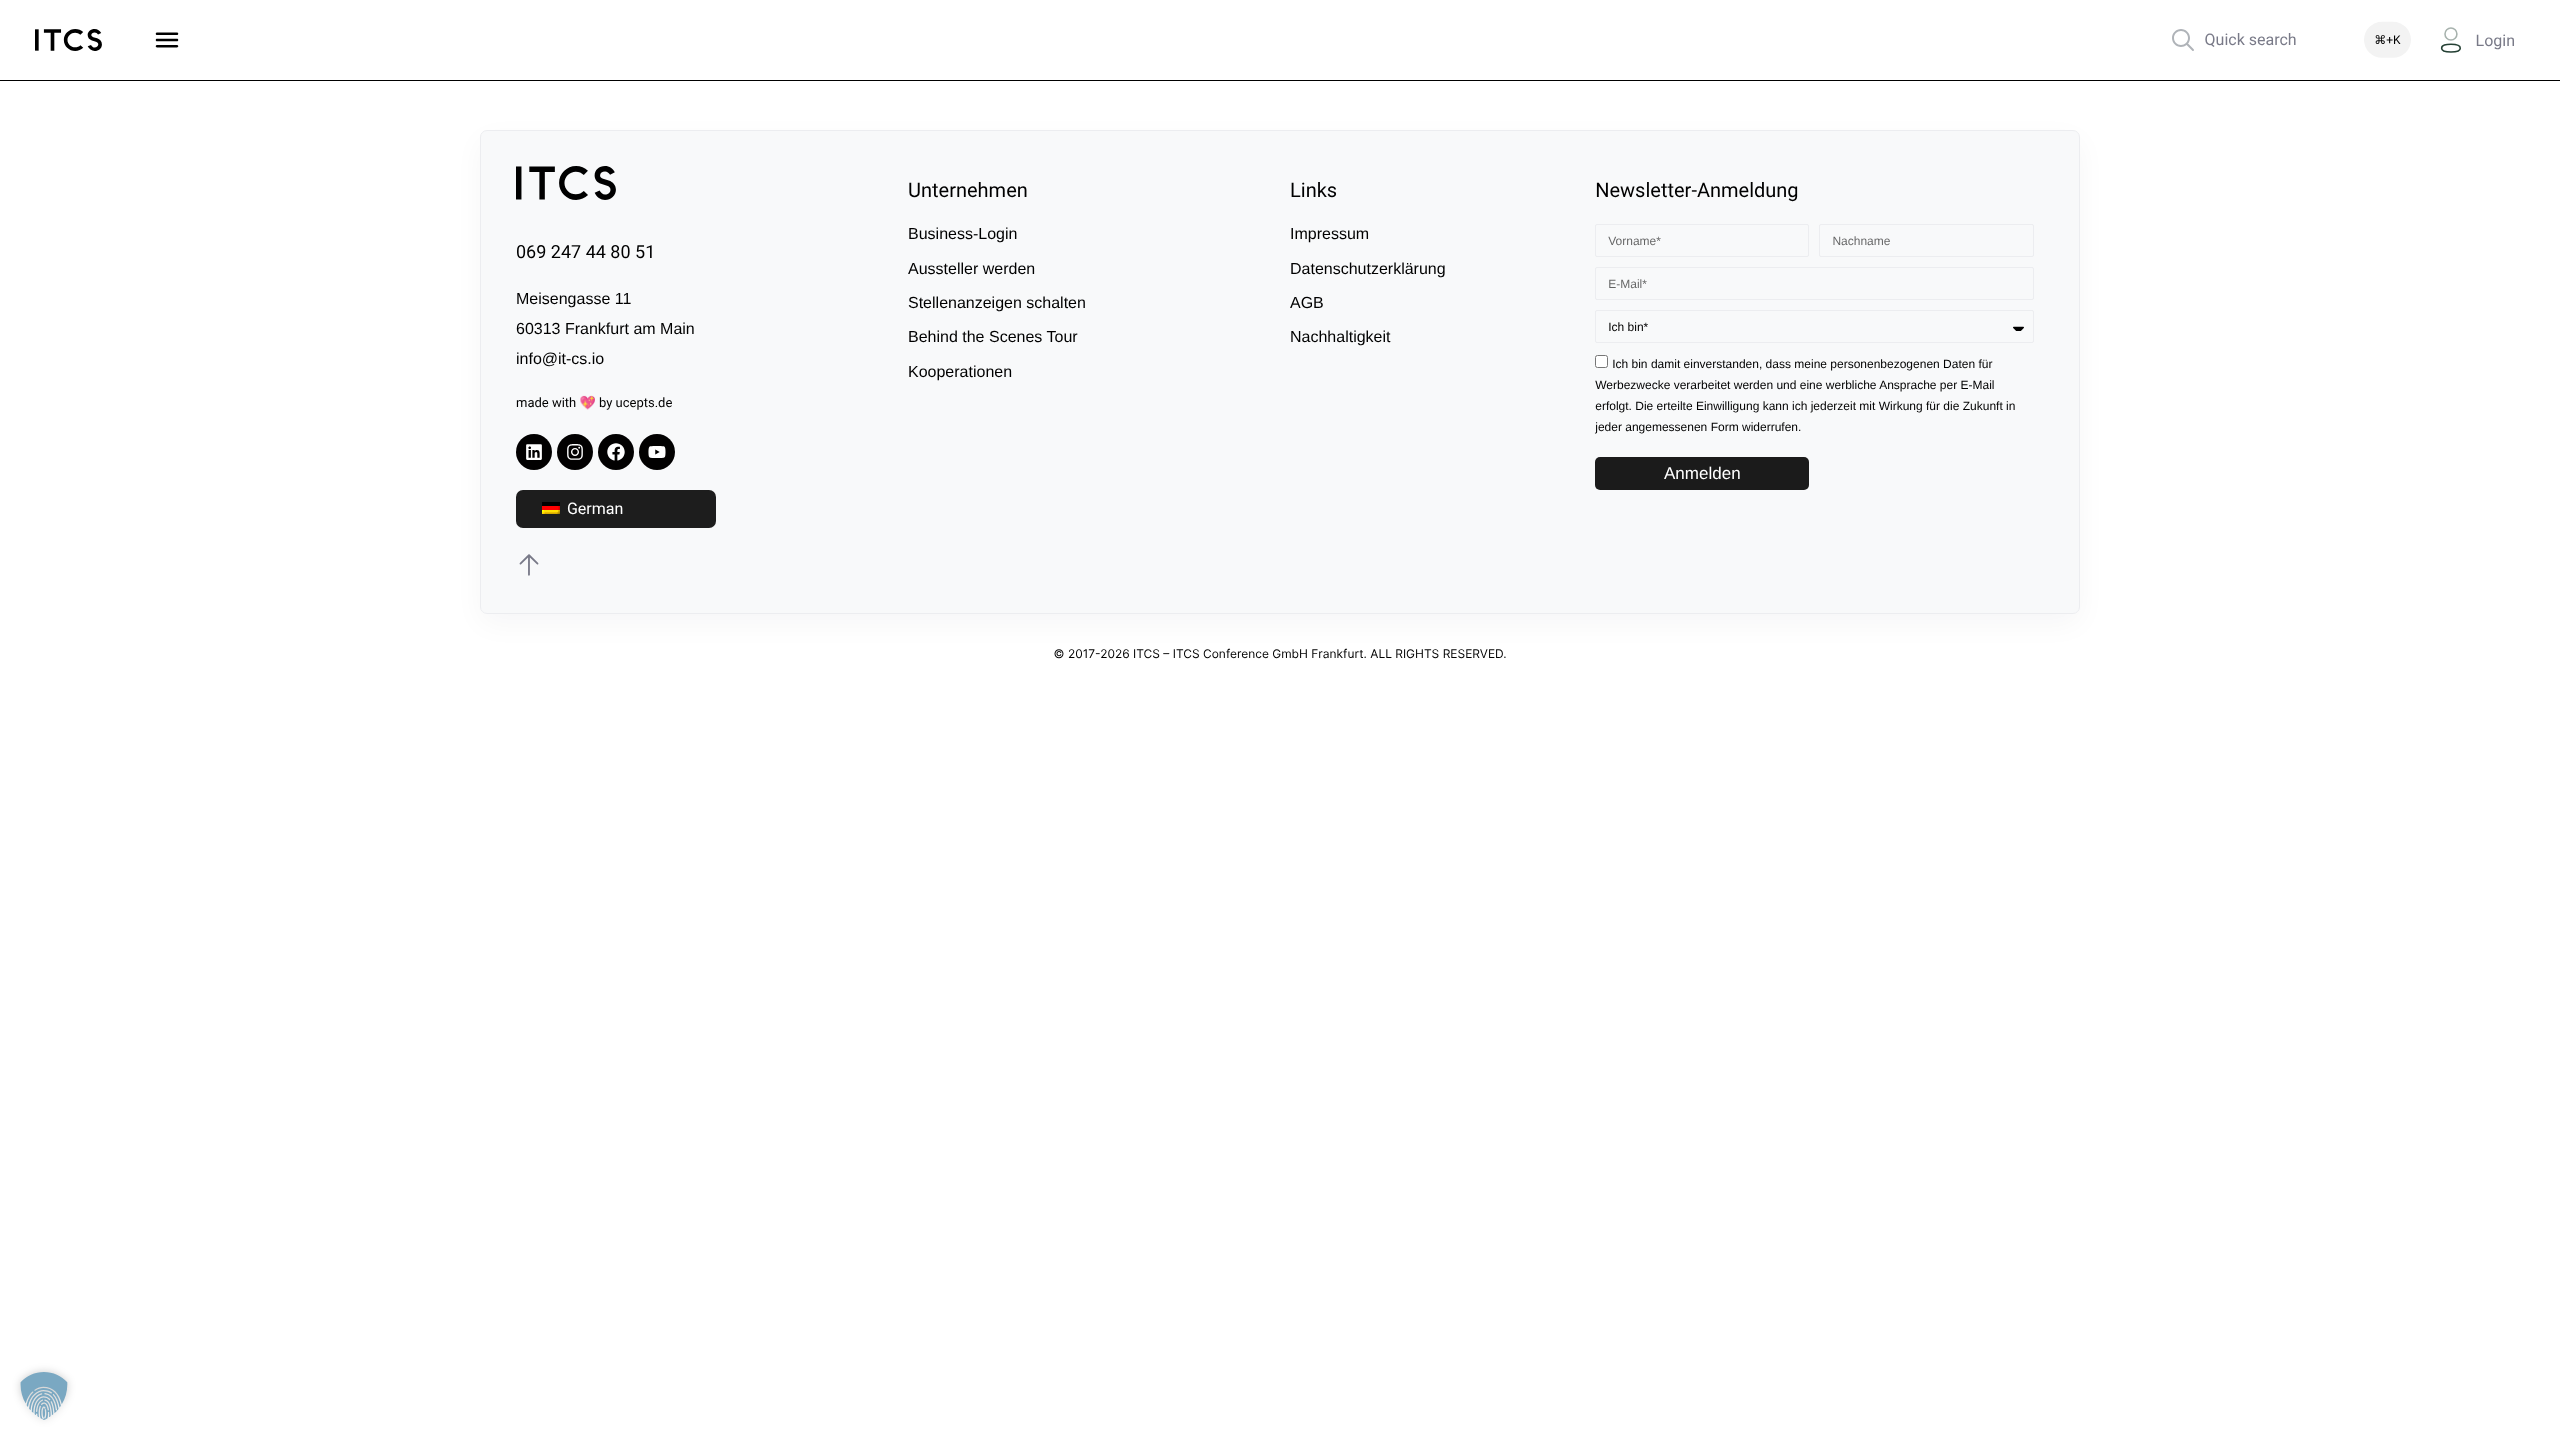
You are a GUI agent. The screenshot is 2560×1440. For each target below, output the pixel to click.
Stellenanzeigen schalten (997, 303)
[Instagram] (575, 452)
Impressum (1329, 234)
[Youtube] (657, 452)
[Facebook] (616, 452)
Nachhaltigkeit (1340, 337)
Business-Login (962, 234)
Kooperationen (960, 372)
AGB (1307, 303)
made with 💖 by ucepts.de (594, 403)
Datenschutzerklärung (1368, 269)
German (593, 508)
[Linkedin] (534, 452)
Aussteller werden (971, 269)
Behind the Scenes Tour (993, 337)
